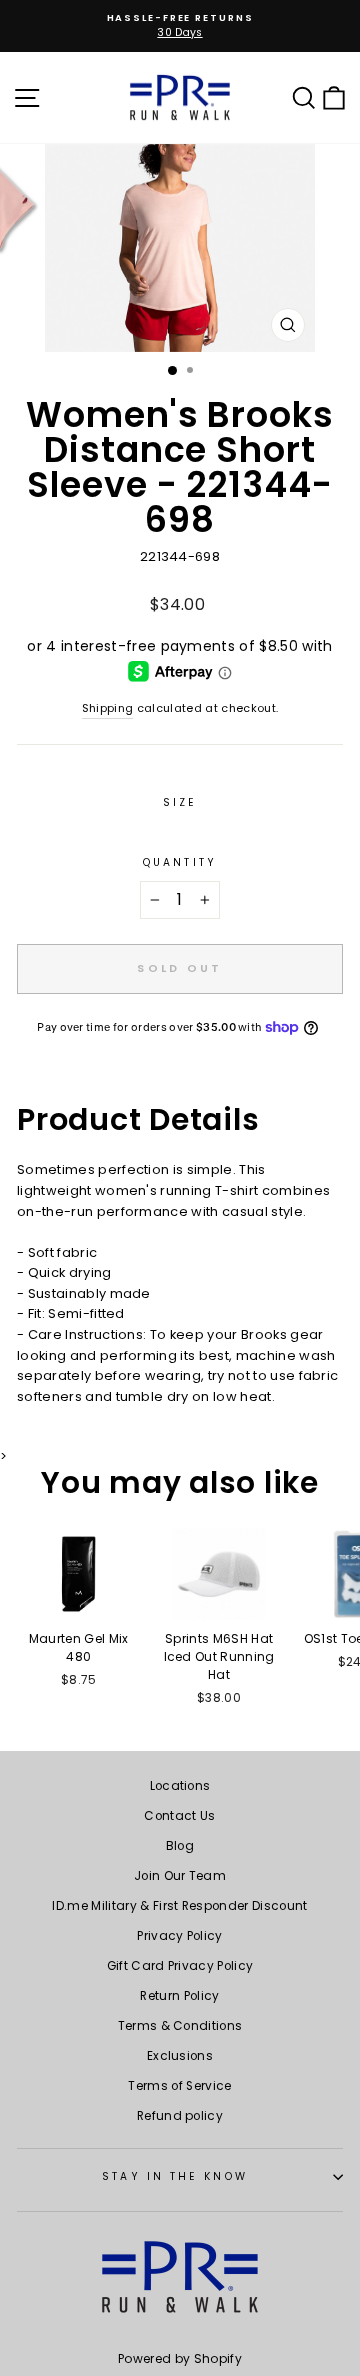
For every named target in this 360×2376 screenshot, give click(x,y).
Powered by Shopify (180, 2358)
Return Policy (179, 1996)
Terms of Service (179, 2086)
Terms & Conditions (180, 2026)
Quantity (180, 862)
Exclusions (180, 2056)
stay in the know (174, 2176)
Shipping (108, 708)
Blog (180, 1846)
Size (180, 802)
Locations (180, 1786)
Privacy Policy (180, 1936)
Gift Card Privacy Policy (180, 1966)
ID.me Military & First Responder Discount (179, 1906)
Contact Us (179, 1816)
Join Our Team (180, 1876)
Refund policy (180, 2116)
